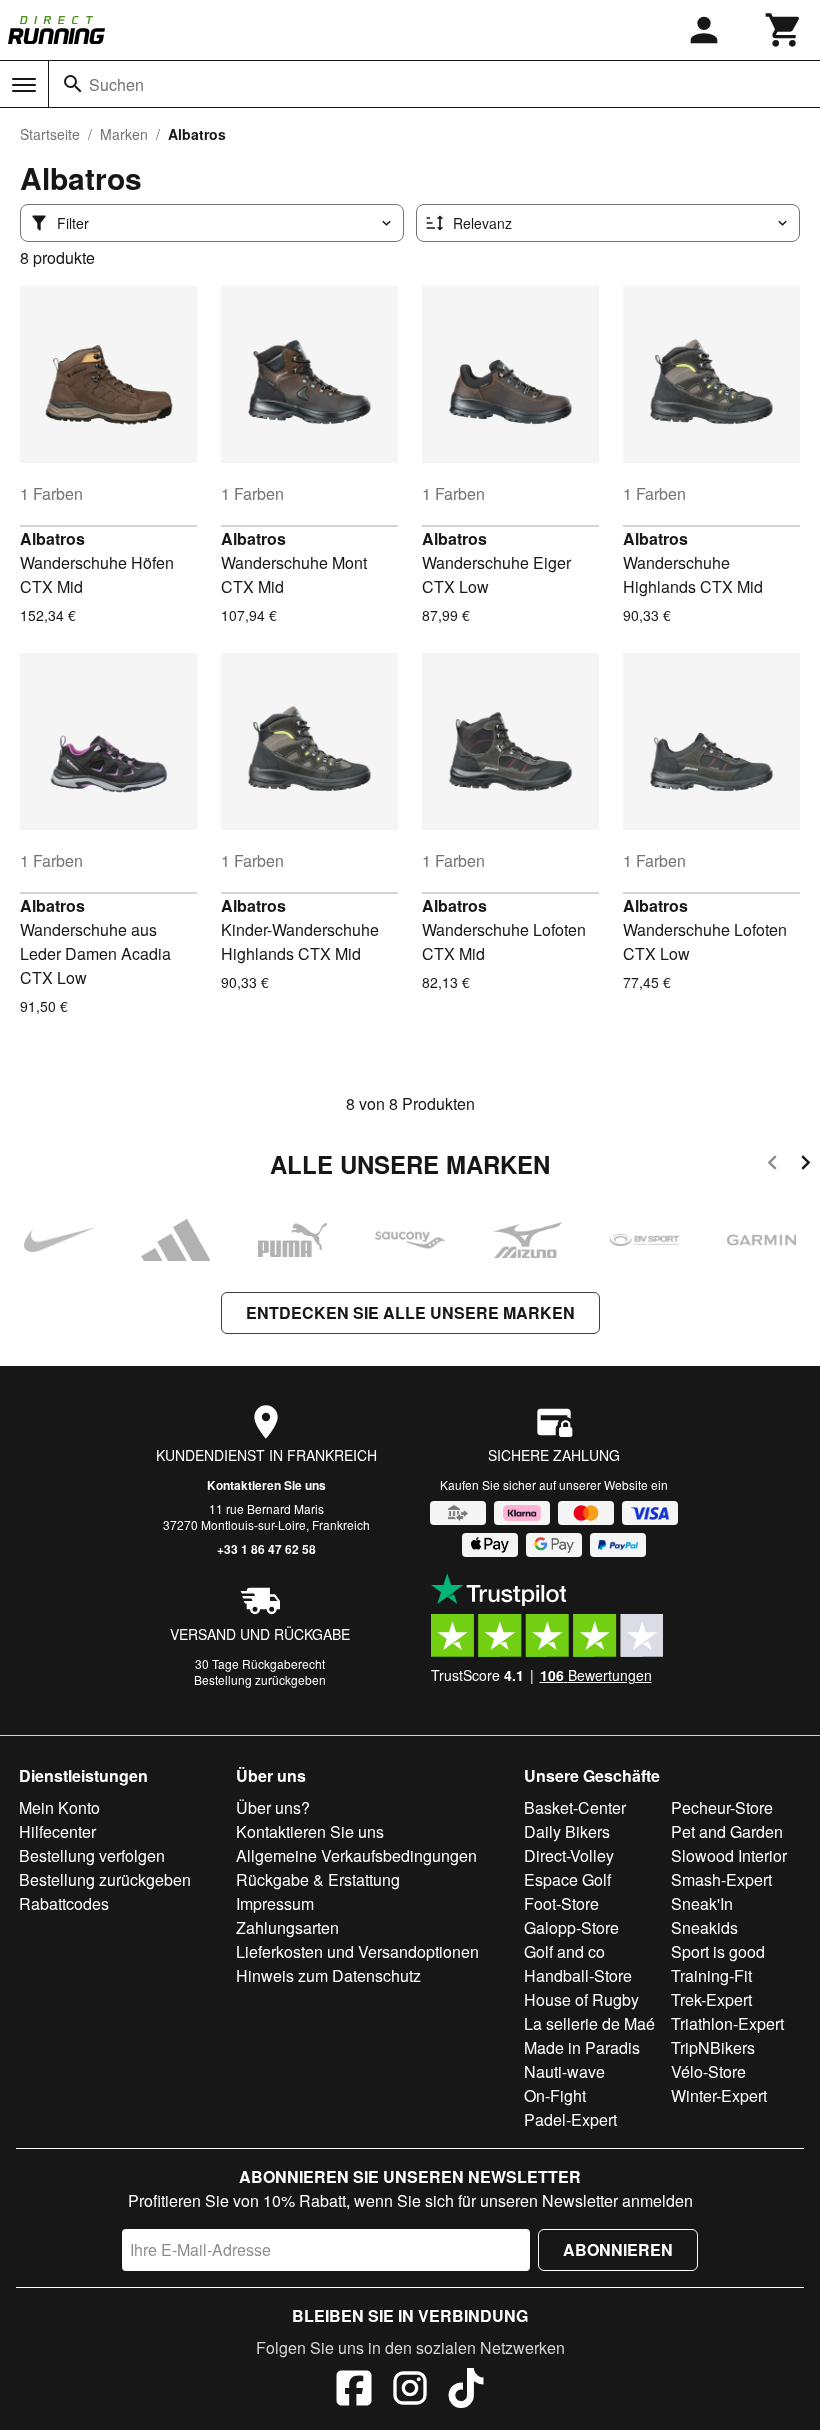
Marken (124, 134)
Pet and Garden (727, 1831)
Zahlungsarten (287, 1927)
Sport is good (718, 1951)
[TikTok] (466, 2391)
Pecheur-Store (722, 1807)
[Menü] (24, 85)
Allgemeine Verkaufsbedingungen (356, 1855)
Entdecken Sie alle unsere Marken (410, 1312)
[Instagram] (410, 2391)
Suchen (116, 84)
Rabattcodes (64, 1903)
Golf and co (564, 1951)
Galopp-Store (571, 1927)
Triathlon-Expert (727, 2023)
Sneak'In (702, 1903)
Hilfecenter (57, 1831)
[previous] (772, 1165)
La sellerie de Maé (589, 2023)
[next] (805, 1165)
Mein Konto (59, 1807)
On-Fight (555, 2095)
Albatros (52, 538)
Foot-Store (561, 1903)
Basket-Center (575, 1807)
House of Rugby (581, 1999)
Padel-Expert (570, 2119)
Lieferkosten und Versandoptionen (357, 1951)
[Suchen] (73, 84)
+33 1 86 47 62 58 (266, 1549)
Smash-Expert (721, 1879)
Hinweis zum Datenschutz (328, 1975)
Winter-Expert (719, 2095)
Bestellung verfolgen (92, 1855)
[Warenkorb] (784, 30)
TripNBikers (713, 2047)
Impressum (275, 1903)
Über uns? (273, 1807)
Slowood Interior (729, 1855)
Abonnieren (618, 2249)
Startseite (50, 134)
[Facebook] (354, 2391)
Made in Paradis (582, 2047)
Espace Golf (567, 1879)
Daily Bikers (567, 1831)
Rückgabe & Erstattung (318, 1879)
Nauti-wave (564, 2071)
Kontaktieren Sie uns (266, 1485)
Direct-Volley (569, 1855)
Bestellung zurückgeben (260, 1679)
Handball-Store (578, 1975)
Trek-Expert (711, 1999)
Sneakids (704, 1927)
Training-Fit (711, 1975)
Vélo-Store (708, 2071)
